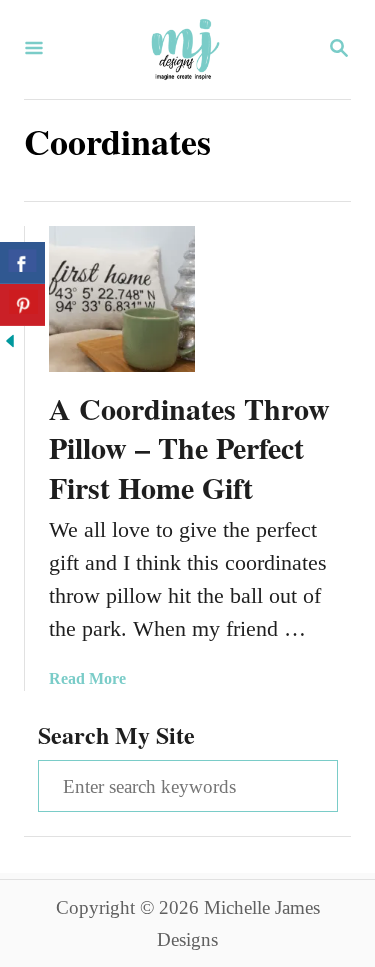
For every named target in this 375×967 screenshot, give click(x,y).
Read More (87, 678)
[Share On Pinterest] (22, 305)
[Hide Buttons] (10, 343)
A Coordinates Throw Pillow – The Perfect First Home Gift (189, 448)
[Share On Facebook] (22, 263)
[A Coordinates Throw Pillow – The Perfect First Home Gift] (122, 299)
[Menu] (34, 50)
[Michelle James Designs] (185, 49)
